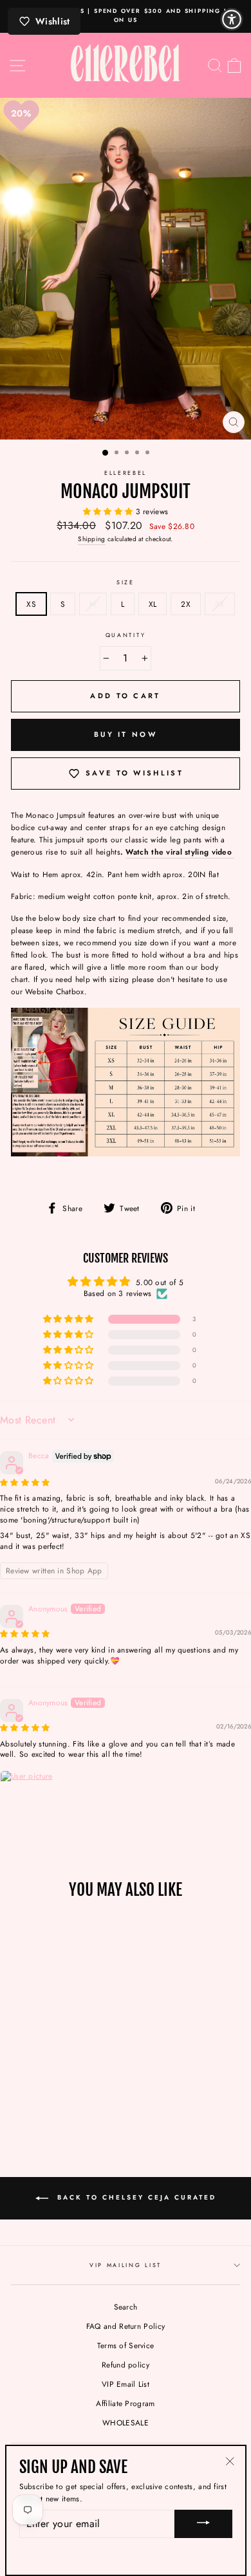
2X (186, 604)
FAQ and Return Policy (126, 2326)
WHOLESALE (126, 2423)
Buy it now (126, 734)
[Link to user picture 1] (31, 1801)
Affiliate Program (125, 2403)
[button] (109, 511)
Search (126, 2307)
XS (31, 604)
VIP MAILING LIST (126, 2265)
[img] (25, 1482)
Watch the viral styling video (180, 852)
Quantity (126, 635)
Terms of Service (126, 2345)
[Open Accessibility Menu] (232, 19)
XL (153, 604)
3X (220, 604)
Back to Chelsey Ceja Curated (135, 2198)
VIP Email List (126, 2384)
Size (126, 582)
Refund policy (126, 2365)
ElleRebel (126, 473)
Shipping (91, 539)
